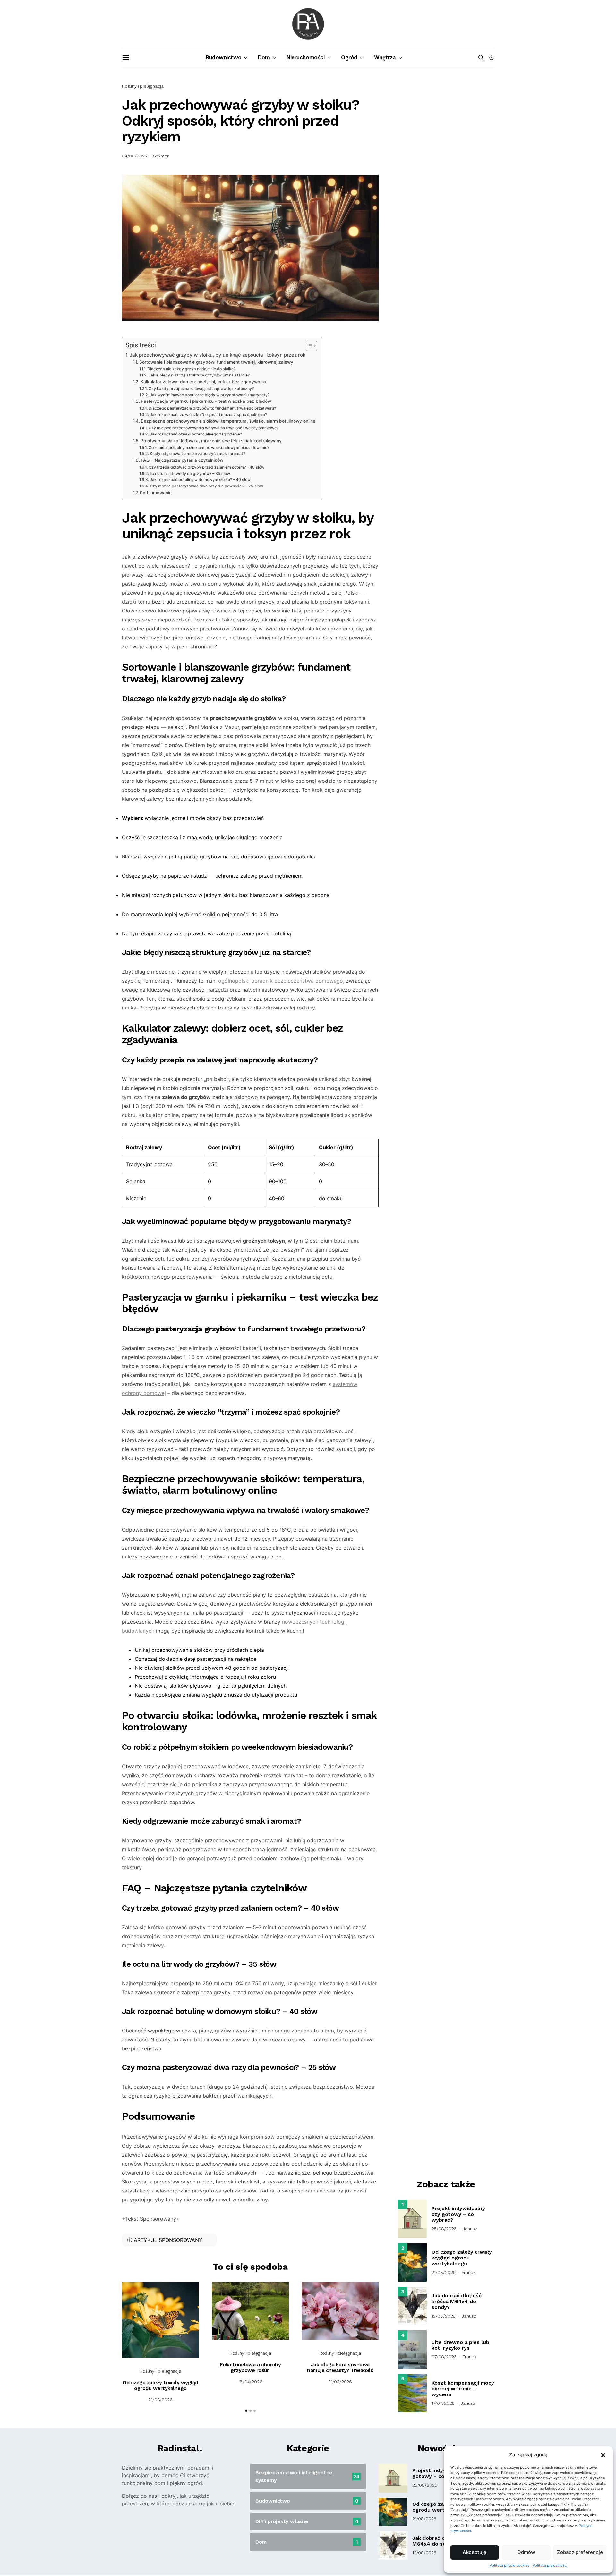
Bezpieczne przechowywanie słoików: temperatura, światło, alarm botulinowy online (228, 421)
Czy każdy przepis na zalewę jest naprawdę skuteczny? (201, 389)
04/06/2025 (134, 156)
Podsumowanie (156, 493)
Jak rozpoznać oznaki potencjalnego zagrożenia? (196, 434)
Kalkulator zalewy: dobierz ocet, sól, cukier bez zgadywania (203, 382)
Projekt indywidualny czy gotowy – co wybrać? (458, 2214)
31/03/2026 (340, 2382)
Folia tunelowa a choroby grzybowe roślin (250, 2367)
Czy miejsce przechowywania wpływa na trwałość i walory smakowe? (213, 428)
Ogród (349, 57)
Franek (469, 2272)
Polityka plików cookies (509, 2565)
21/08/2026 (160, 2400)
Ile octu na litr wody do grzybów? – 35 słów (190, 473)
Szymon (161, 156)
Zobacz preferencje (580, 2552)
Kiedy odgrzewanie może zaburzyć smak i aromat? (197, 454)
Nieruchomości (305, 57)
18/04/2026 (250, 2382)
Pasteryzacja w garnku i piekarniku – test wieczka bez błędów (206, 401)
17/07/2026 (443, 2403)
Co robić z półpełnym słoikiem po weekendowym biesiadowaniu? (209, 448)
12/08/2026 (444, 2316)
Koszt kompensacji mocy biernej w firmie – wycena (463, 2389)
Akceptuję (475, 2552)
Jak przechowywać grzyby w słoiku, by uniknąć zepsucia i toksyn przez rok (218, 355)
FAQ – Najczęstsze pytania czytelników (182, 460)
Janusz (470, 2229)
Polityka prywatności (550, 2565)
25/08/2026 (444, 2229)
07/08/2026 (444, 2357)
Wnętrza (385, 57)
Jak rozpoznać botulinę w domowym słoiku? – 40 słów (200, 480)
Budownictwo (223, 57)
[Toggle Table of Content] (308, 346)
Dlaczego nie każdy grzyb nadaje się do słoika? (191, 369)
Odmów (526, 2552)
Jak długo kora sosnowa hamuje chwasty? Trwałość (340, 2367)
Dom (264, 57)
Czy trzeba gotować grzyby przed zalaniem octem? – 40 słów (206, 467)
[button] (603, 2455)
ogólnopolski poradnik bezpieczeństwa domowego (281, 981)
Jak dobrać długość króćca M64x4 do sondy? (457, 2301)
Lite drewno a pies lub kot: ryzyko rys (460, 2345)
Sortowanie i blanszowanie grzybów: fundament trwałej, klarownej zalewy (216, 362)
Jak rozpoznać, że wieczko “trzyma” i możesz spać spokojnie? (208, 414)
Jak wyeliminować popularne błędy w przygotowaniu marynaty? (210, 395)
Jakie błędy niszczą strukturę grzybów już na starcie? (199, 375)
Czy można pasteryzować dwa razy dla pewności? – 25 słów (206, 486)
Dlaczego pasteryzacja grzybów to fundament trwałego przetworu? (212, 408)
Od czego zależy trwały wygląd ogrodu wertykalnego (160, 2385)
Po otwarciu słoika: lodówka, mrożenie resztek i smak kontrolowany (211, 441)
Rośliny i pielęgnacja (143, 86)
